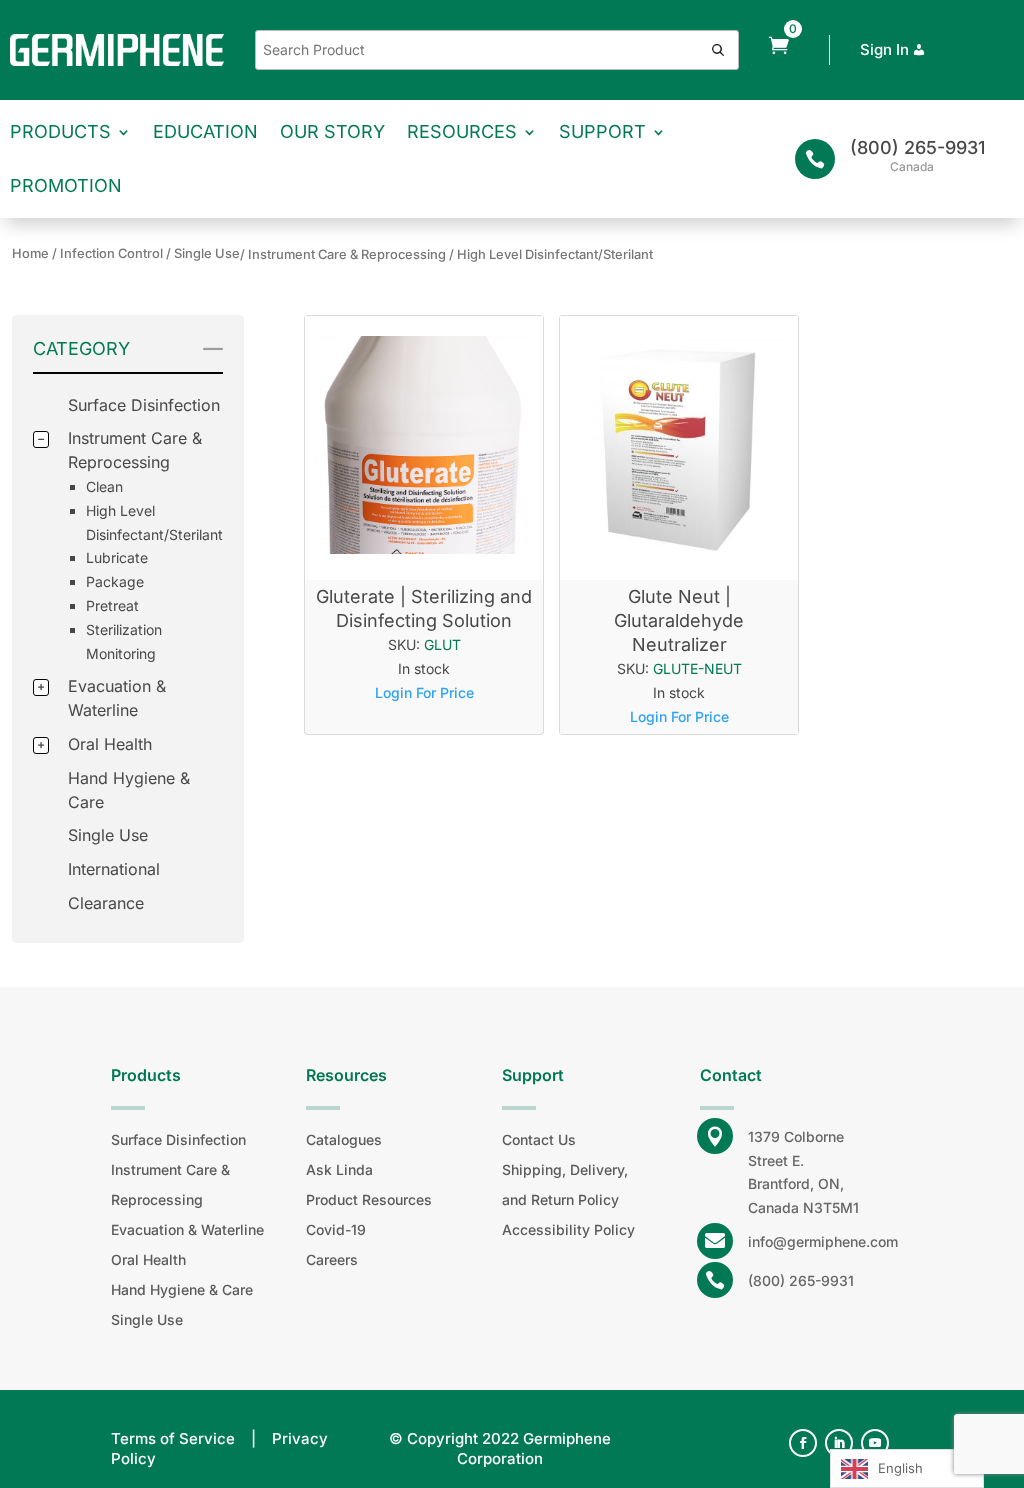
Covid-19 (336, 1229)
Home (30, 253)
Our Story (332, 131)
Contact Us (539, 1139)
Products (60, 131)
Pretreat (112, 605)
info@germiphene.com (823, 1241)
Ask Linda (339, 1169)
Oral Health (110, 744)
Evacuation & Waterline (187, 1229)
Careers (332, 1259)
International (114, 869)
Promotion (66, 185)
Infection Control (111, 253)
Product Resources (369, 1199)
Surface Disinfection (144, 405)
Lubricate (117, 557)
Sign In (884, 49)
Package (115, 581)
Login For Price (424, 692)
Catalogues (344, 1139)
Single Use (108, 835)
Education (205, 131)
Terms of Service (173, 1438)
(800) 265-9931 (917, 147)
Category (81, 348)
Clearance (106, 903)
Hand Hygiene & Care (182, 1289)
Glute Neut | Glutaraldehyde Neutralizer (679, 620)
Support (602, 131)
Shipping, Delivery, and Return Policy (565, 1184)
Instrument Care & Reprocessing (170, 1184)
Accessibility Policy (568, 1229)
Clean (104, 486)
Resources (462, 131)
